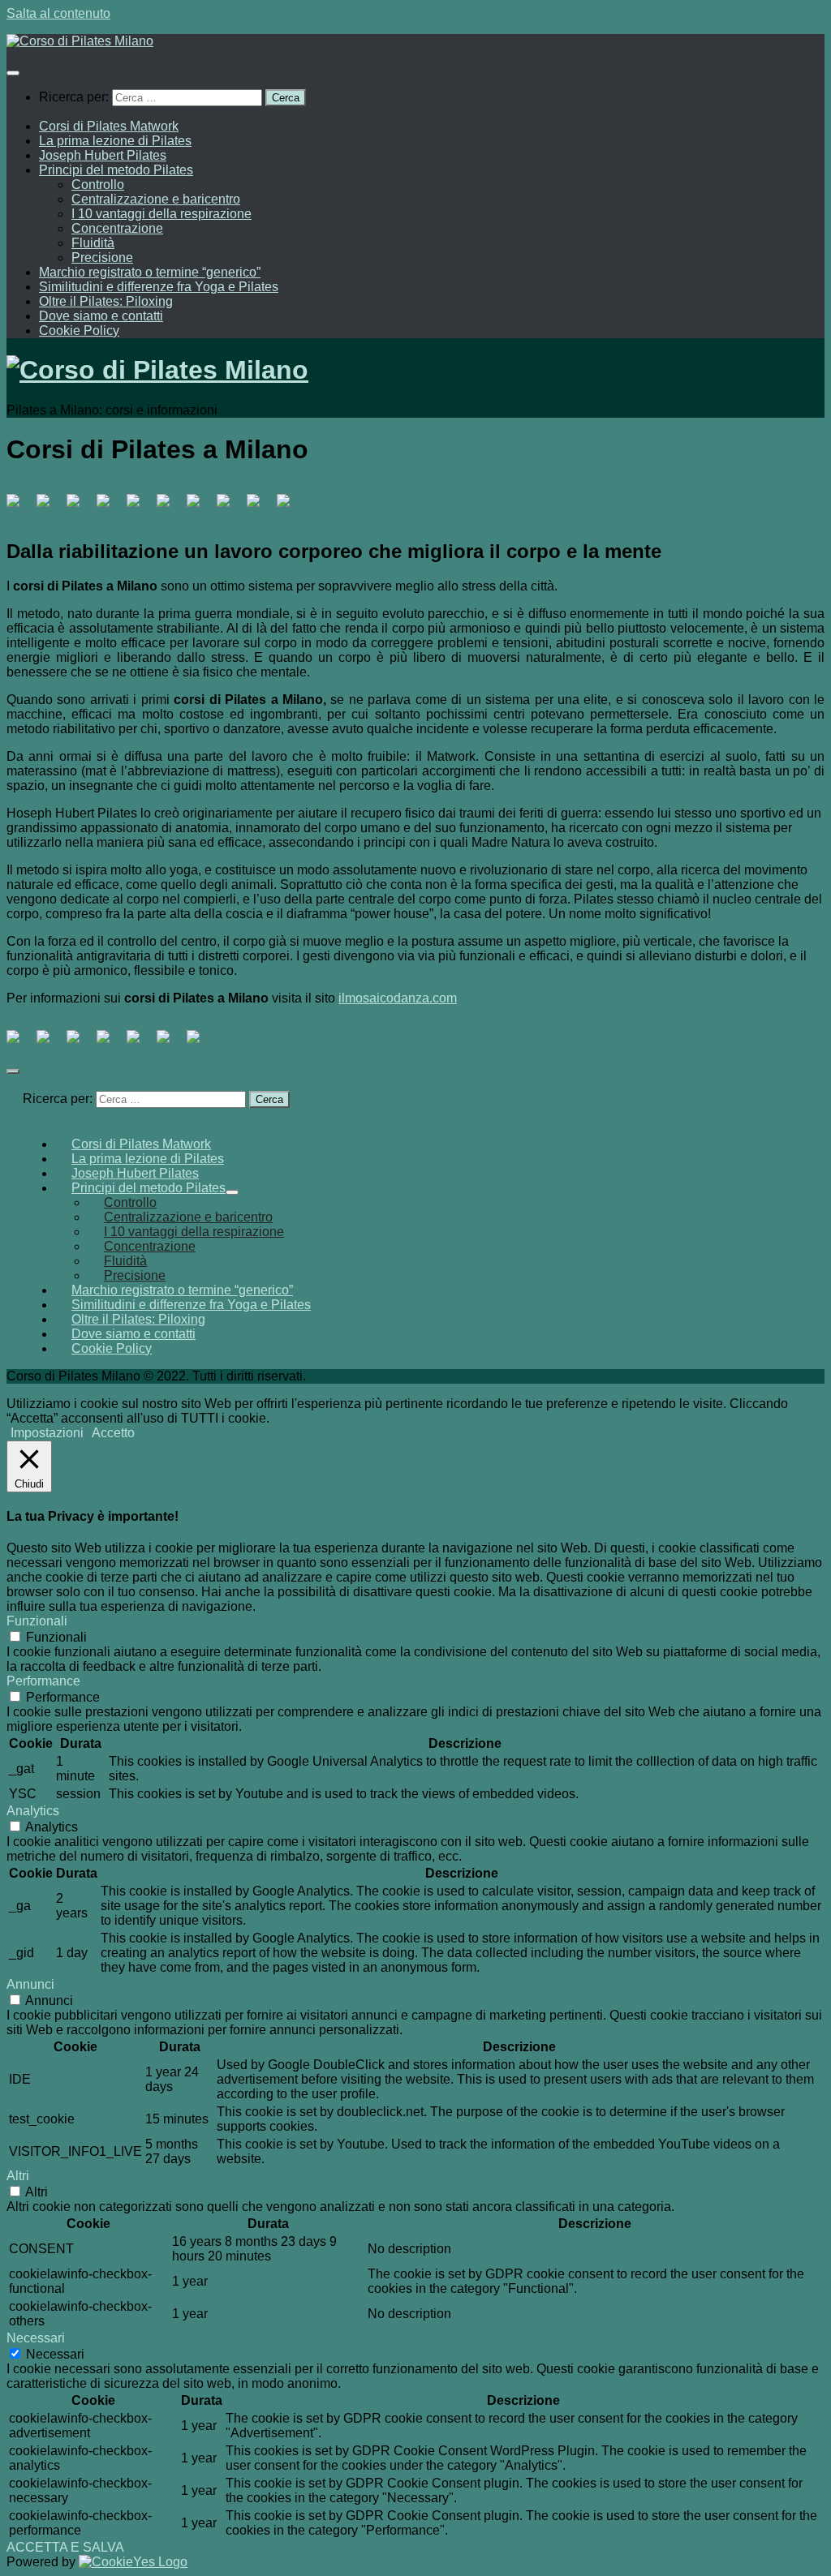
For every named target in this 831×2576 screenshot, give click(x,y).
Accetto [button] (113, 1433)
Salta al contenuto (58, 13)
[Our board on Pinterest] (80, 507)
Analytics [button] (33, 1811)
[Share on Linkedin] (140, 1043)
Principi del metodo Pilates (116, 170)
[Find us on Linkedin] (110, 507)
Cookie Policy (79, 331)
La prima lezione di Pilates (115, 141)
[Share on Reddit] (80, 1043)
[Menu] (13, 73)
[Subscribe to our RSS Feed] (140, 507)
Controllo (98, 185)
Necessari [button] (36, 2338)
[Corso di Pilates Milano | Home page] (80, 41)
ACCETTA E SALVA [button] (65, 2547)
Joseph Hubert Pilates (103, 155)
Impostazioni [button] (47, 1433)
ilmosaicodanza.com (398, 998)
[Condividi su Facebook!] (19, 1043)
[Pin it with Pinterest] (110, 1043)
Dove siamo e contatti (101, 316)
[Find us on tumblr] (230, 507)
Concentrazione (117, 228)
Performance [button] (43, 1681)
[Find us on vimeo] (200, 507)
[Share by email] (200, 1043)
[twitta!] (50, 1043)
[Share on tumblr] (170, 1043)
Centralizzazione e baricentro (156, 199)
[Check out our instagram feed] (260, 507)
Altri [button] (18, 2176)
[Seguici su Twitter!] (50, 507)
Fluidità (93, 243)
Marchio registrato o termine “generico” (150, 272)
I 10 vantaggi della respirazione (161, 214)
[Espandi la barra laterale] (13, 1071)
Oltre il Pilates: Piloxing (106, 301)
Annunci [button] (30, 1984)
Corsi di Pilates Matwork (109, 126)
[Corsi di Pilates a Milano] (19, 507)
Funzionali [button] (37, 1621)
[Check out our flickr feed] (290, 507)
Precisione (102, 258)
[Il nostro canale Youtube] (170, 507)
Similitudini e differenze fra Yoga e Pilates (159, 287)
